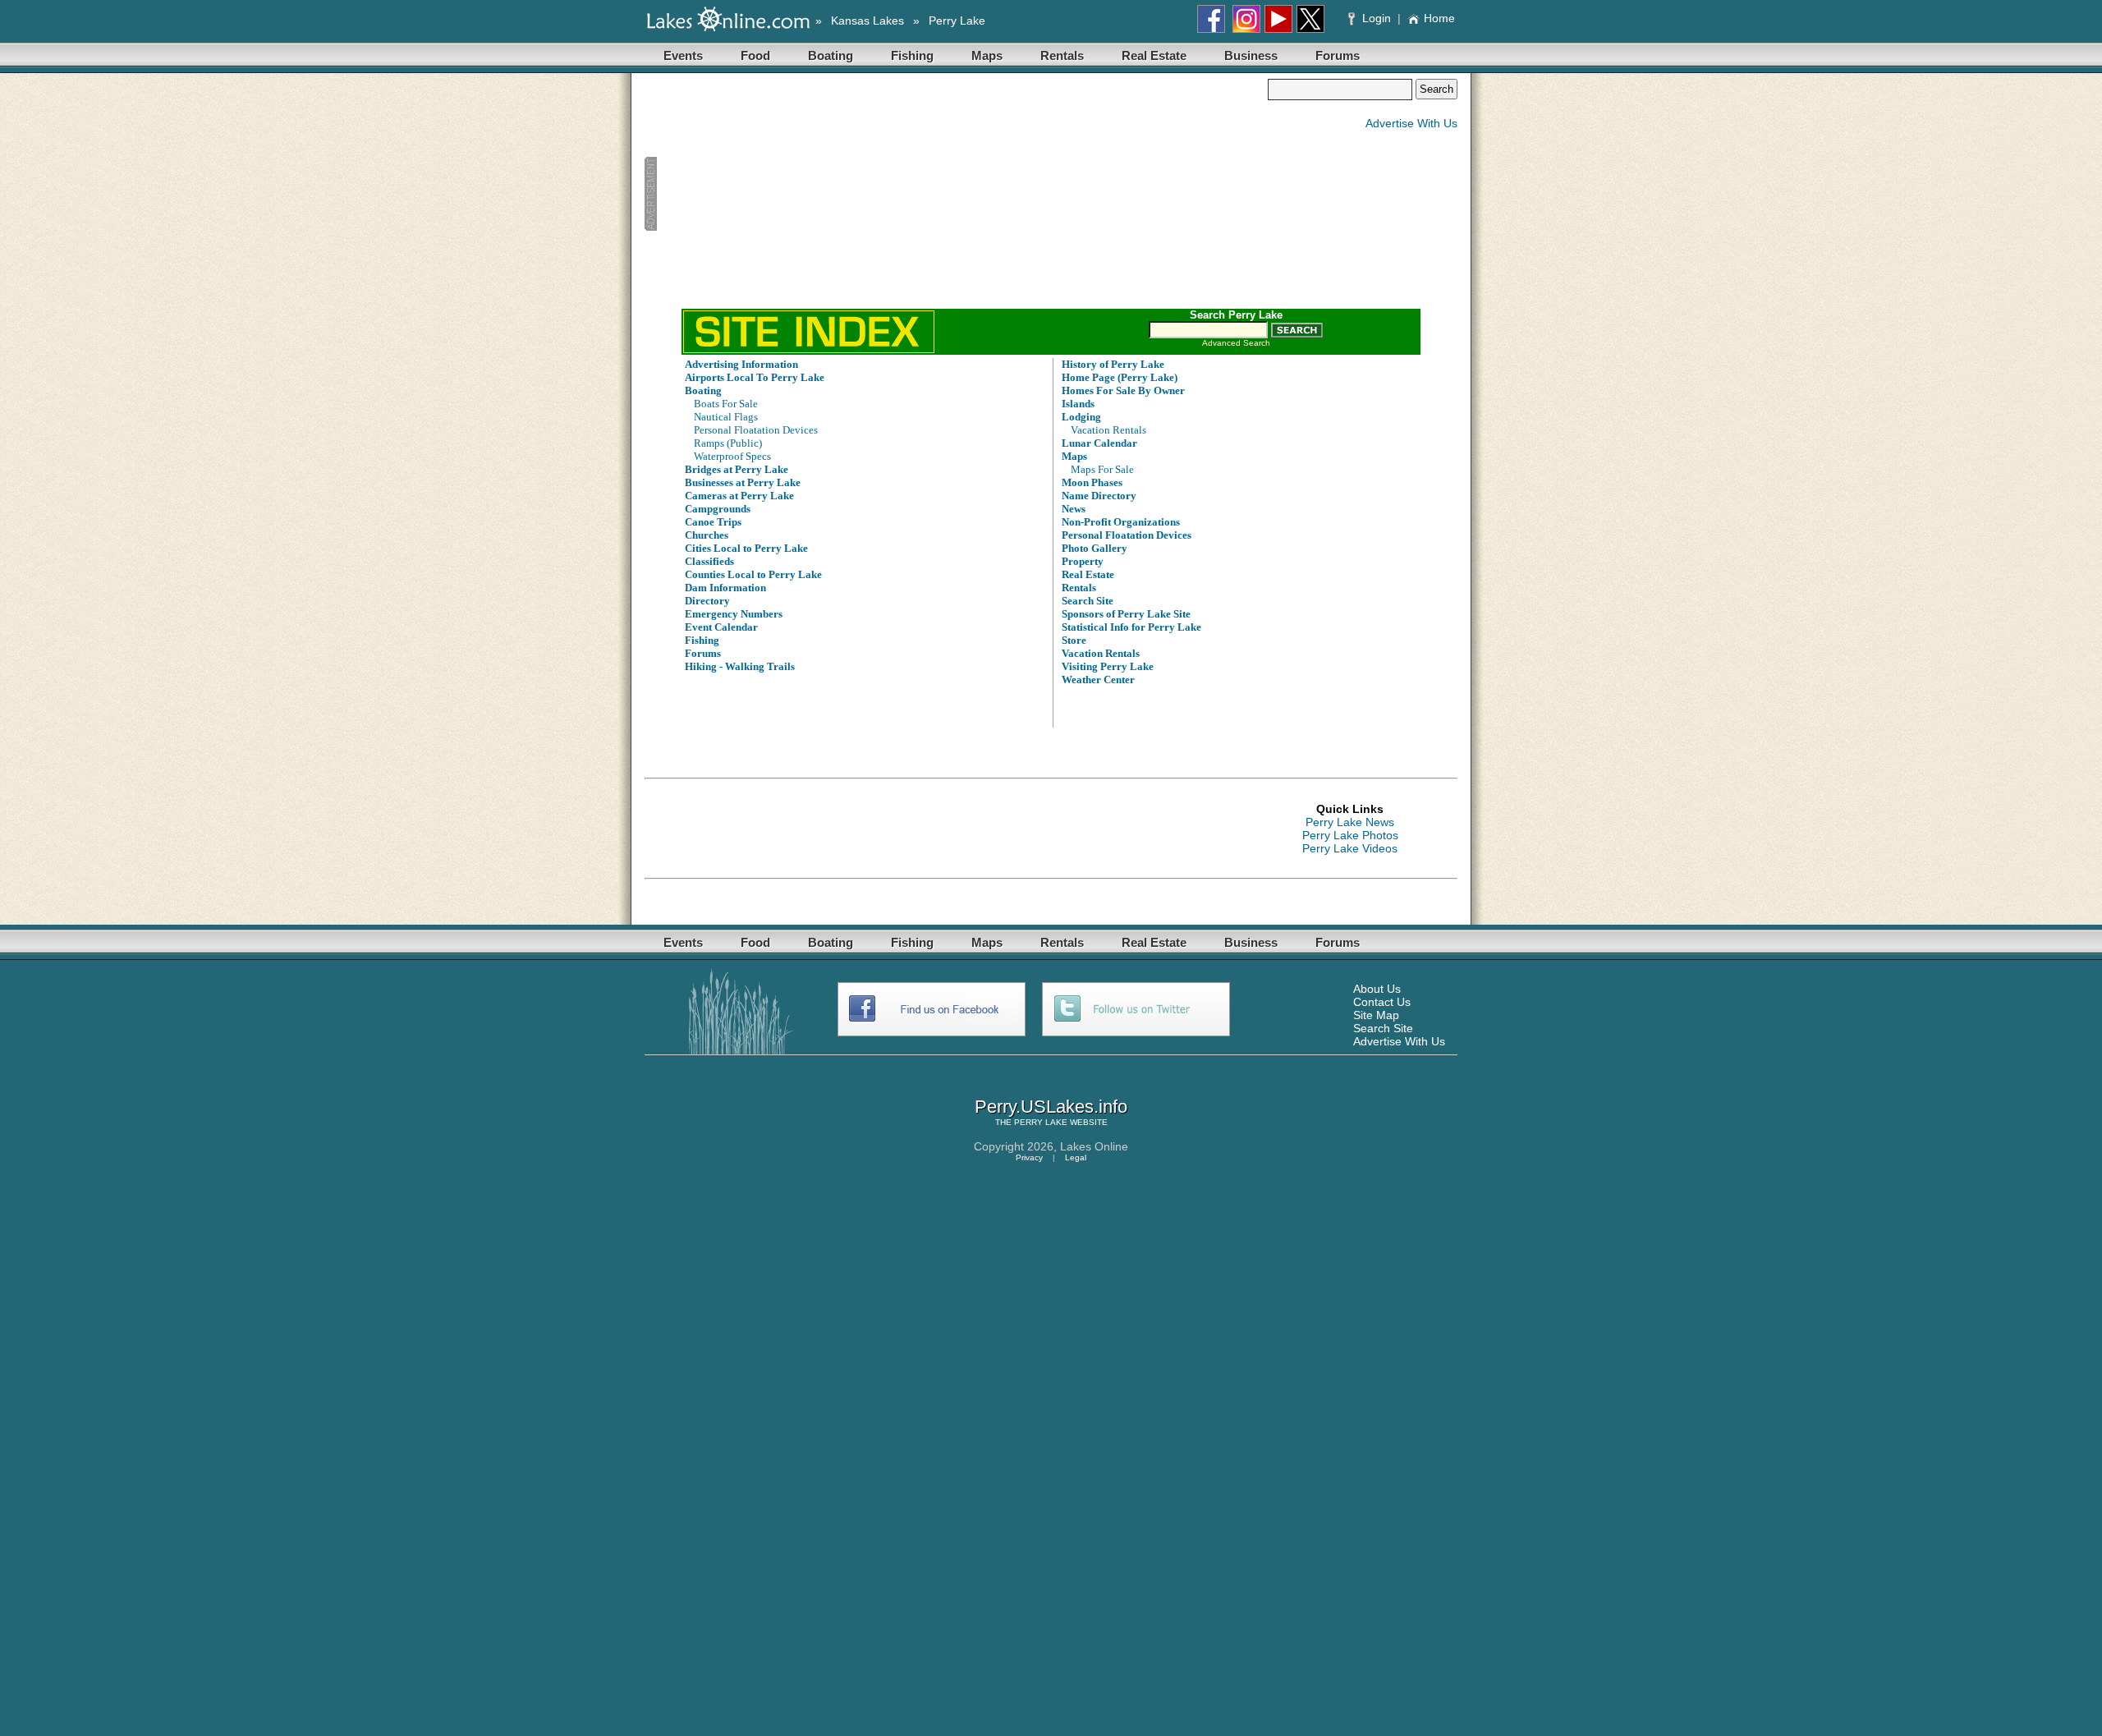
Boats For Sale (726, 404)
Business (1251, 55)
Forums (1338, 55)
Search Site (1383, 1028)
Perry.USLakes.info (1051, 1107)
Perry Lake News (1350, 822)
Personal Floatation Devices (756, 430)
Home (1439, 18)
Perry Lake (957, 21)
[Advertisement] (956, 194)
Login (1377, 18)
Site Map (1376, 1015)
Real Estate (1154, 55)
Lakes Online (1094, 1146)
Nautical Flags (726, 417)
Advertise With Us (1411, 123)
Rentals (1062, 55)
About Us (1377, 989)
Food (755, 55)
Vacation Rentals (1108, 430)
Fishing (912, 55)
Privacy (1029, 1157)
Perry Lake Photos (1350, 835)
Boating (831, 55)
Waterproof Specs (732, 456)
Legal (1076, 1157)
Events (683, 55)
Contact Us (1382, 1002)
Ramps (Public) (728, 443)
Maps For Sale (1102, 469)
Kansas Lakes (867, 21)
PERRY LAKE (1041, 1122)
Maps (987, 55)
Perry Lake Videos (1350, 848)
